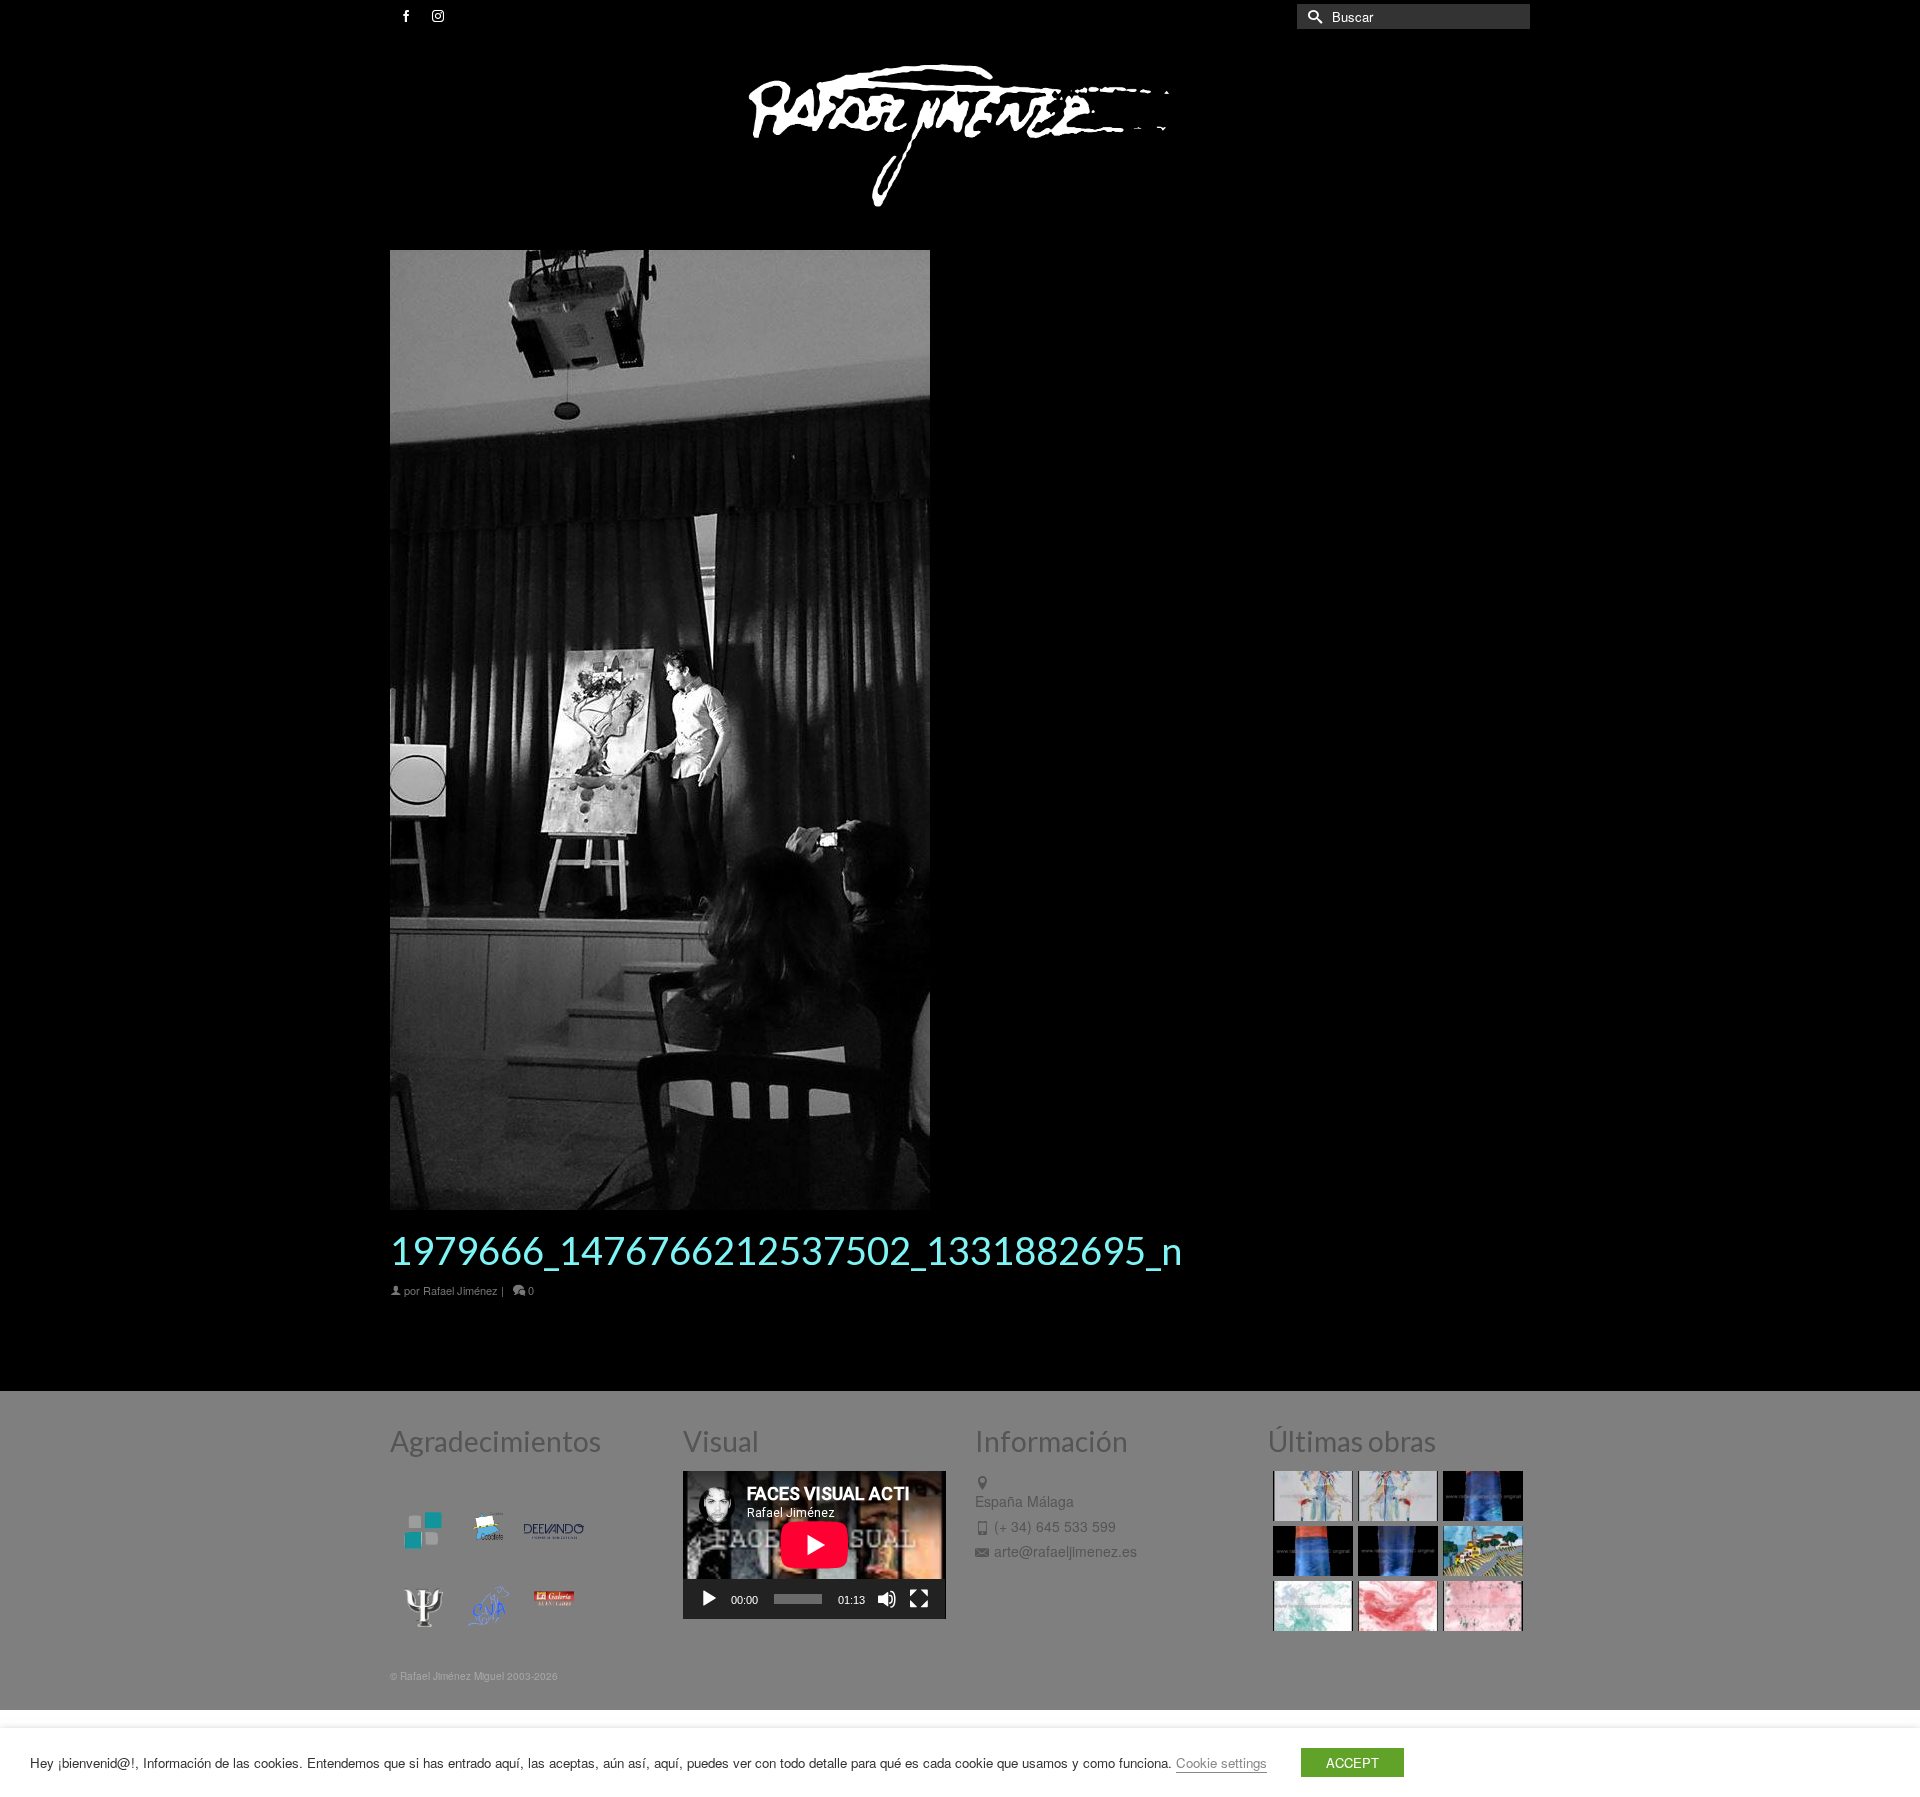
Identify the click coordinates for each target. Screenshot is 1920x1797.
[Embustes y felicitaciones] (1310, 1606)
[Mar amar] (1310, 1551)
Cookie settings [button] (1221, 1762)
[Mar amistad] (1395, 1551)
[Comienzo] (1480, 1551)
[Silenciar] (887, 1599)
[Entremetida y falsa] (1480, 1606)
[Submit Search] (1312, 16)
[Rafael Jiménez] (960, 134)
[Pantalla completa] (919, 1599)
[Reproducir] (709, 1599)
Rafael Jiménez (460, 1290)
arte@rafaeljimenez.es (1065, 1551)
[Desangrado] (1395, 1606)
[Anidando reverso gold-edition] (1310, 1496)
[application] (814, 1545)
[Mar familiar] (1480, 1496)
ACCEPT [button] (1352, 1762)
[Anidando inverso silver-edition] (1395, 1496)
